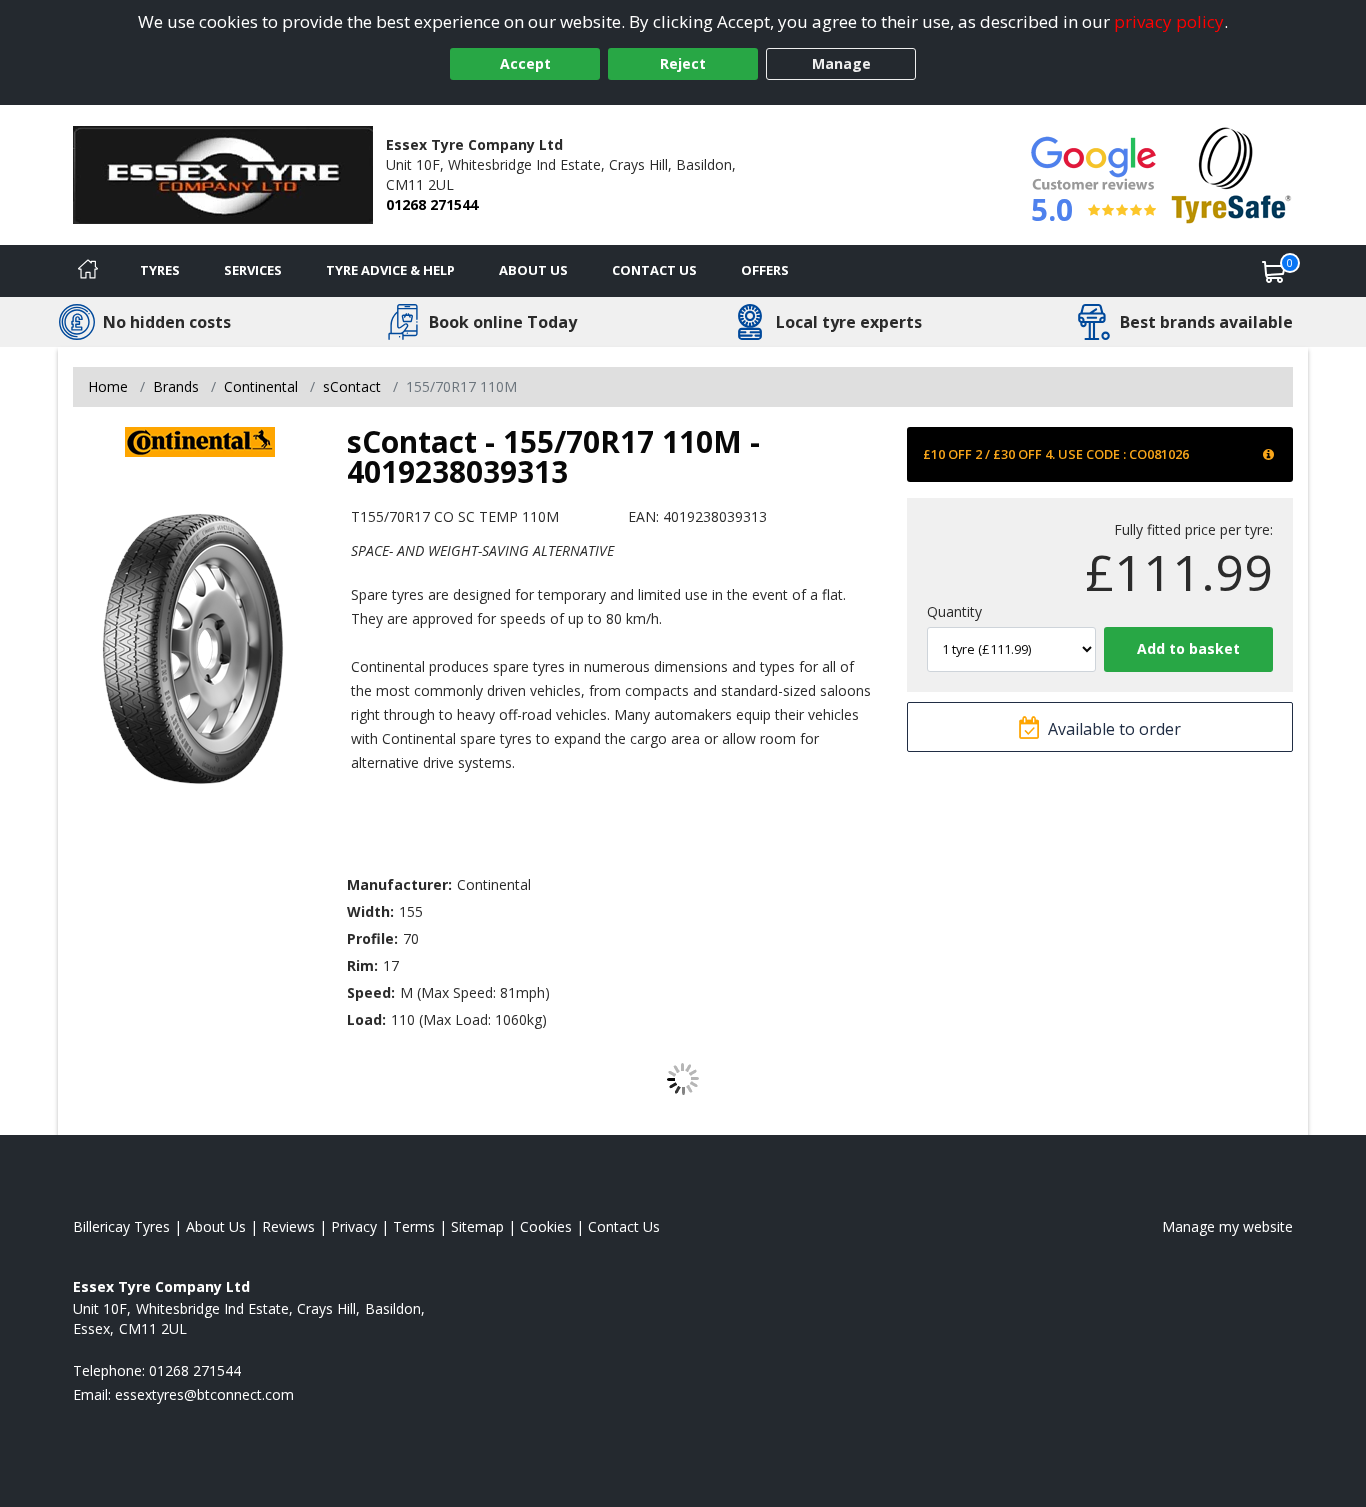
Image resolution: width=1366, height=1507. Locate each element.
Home (108, 386)
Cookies (546, 1226)
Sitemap (477, 1226)
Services (253, 270)
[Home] (88, 271)
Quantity (954, 611)
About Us (533, 270)
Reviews (288, 1226)
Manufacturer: (399, 884)
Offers (765, 270)
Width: (370, 911)
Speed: (371, 992)
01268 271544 (432, 204)
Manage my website (1227, 1226)
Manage (841, 63)
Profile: (372, 938)
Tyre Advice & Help (390, 270)
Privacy (354, 1226)
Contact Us (654, 270)
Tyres (160, 270)
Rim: (362, 965)
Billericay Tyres (121, 1226)
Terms (414, 1226)
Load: (366, 1019)
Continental (261, 386)
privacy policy (1169, 21)
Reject (683, 63)
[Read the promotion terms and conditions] (1270, 454)
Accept (525, 63)
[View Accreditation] (1231, 173)
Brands (176, 386)
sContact (352, 386)
